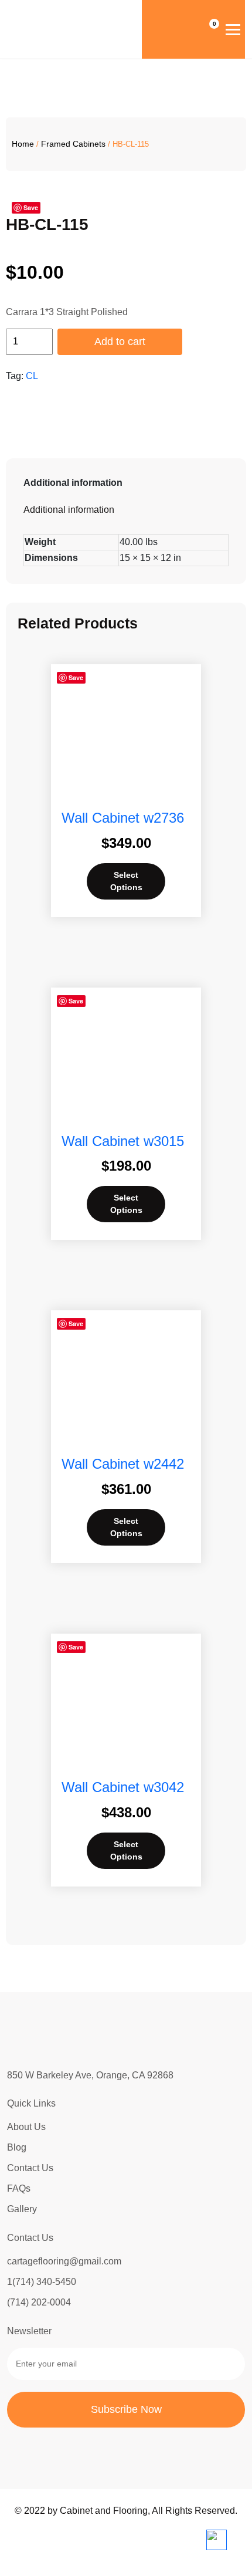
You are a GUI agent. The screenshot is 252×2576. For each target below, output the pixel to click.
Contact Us (30, 2168)
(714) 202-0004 (39, 2302)
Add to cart (120, 342)
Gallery (22, 2209)
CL (32, 376)
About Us (26, 2127)
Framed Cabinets (73, 144)
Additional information (73, 483)
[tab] (126, 483)
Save (76, 677)
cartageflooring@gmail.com (64, 2261)
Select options (126, 881)
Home (23, 144)
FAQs (19, 2188)
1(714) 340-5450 (42, 2282)
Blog (17, 2147)
